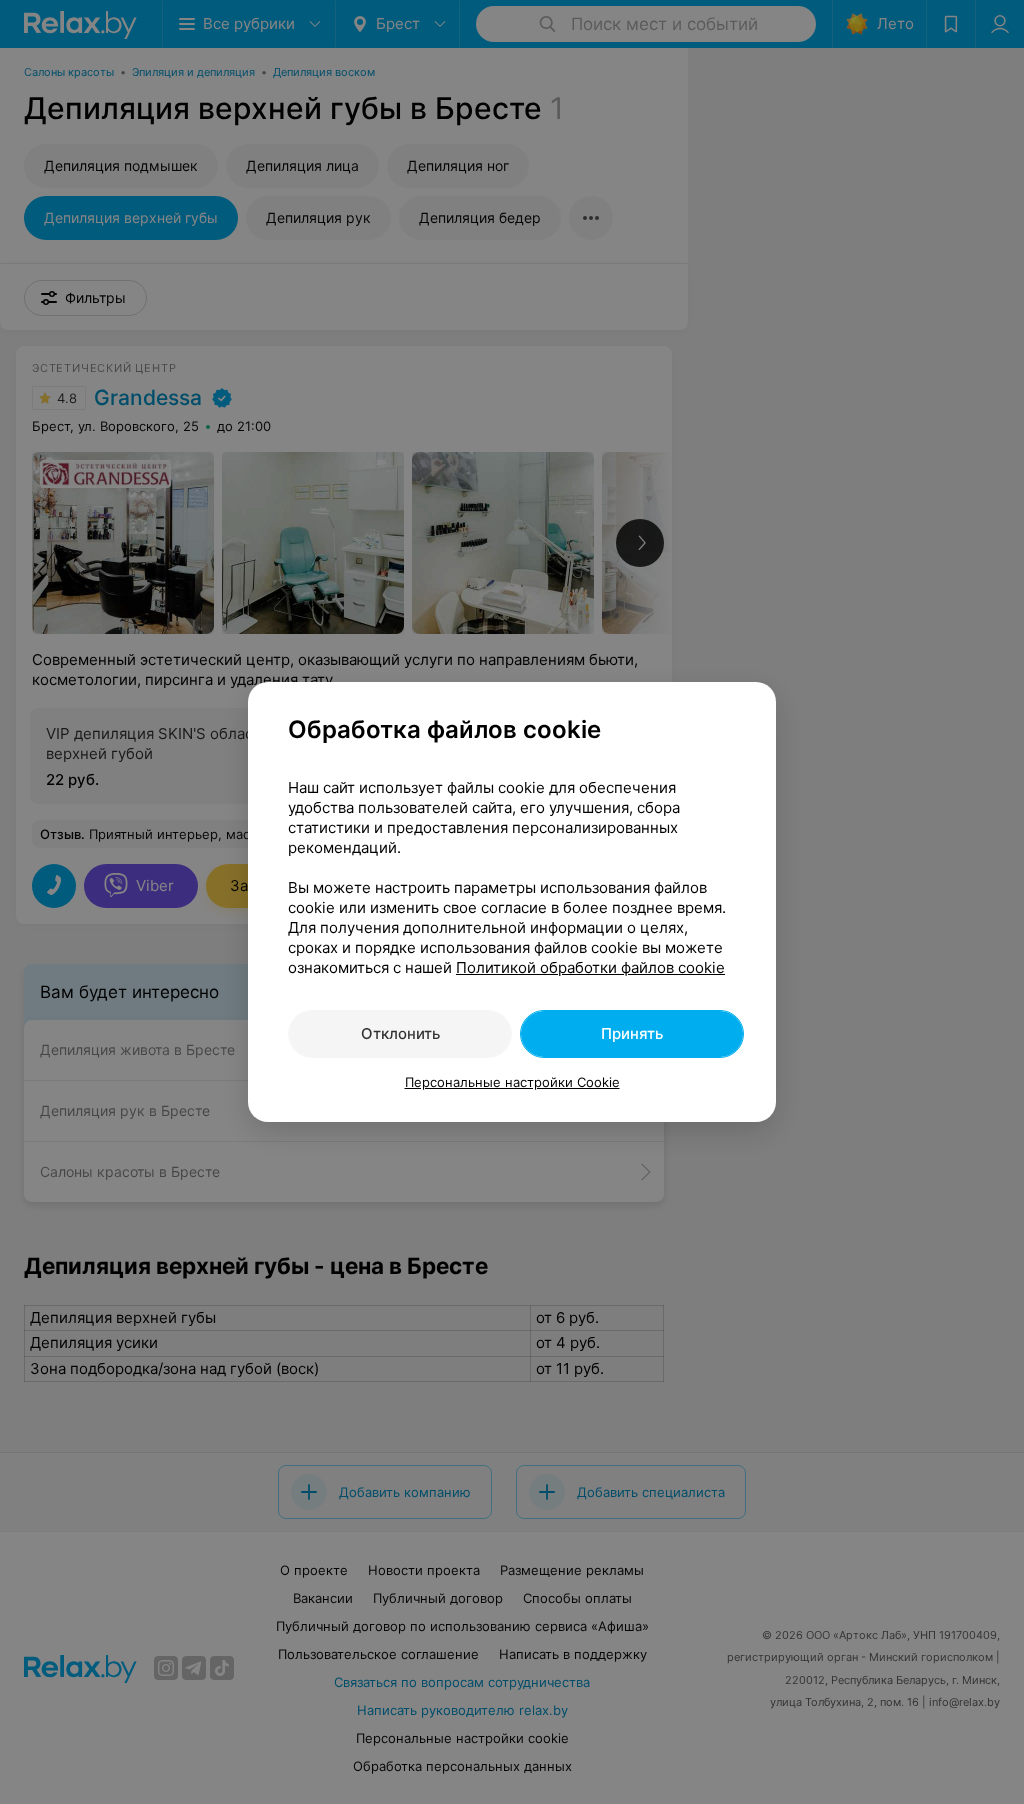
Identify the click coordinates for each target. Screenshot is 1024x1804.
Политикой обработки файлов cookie (590, 967)
